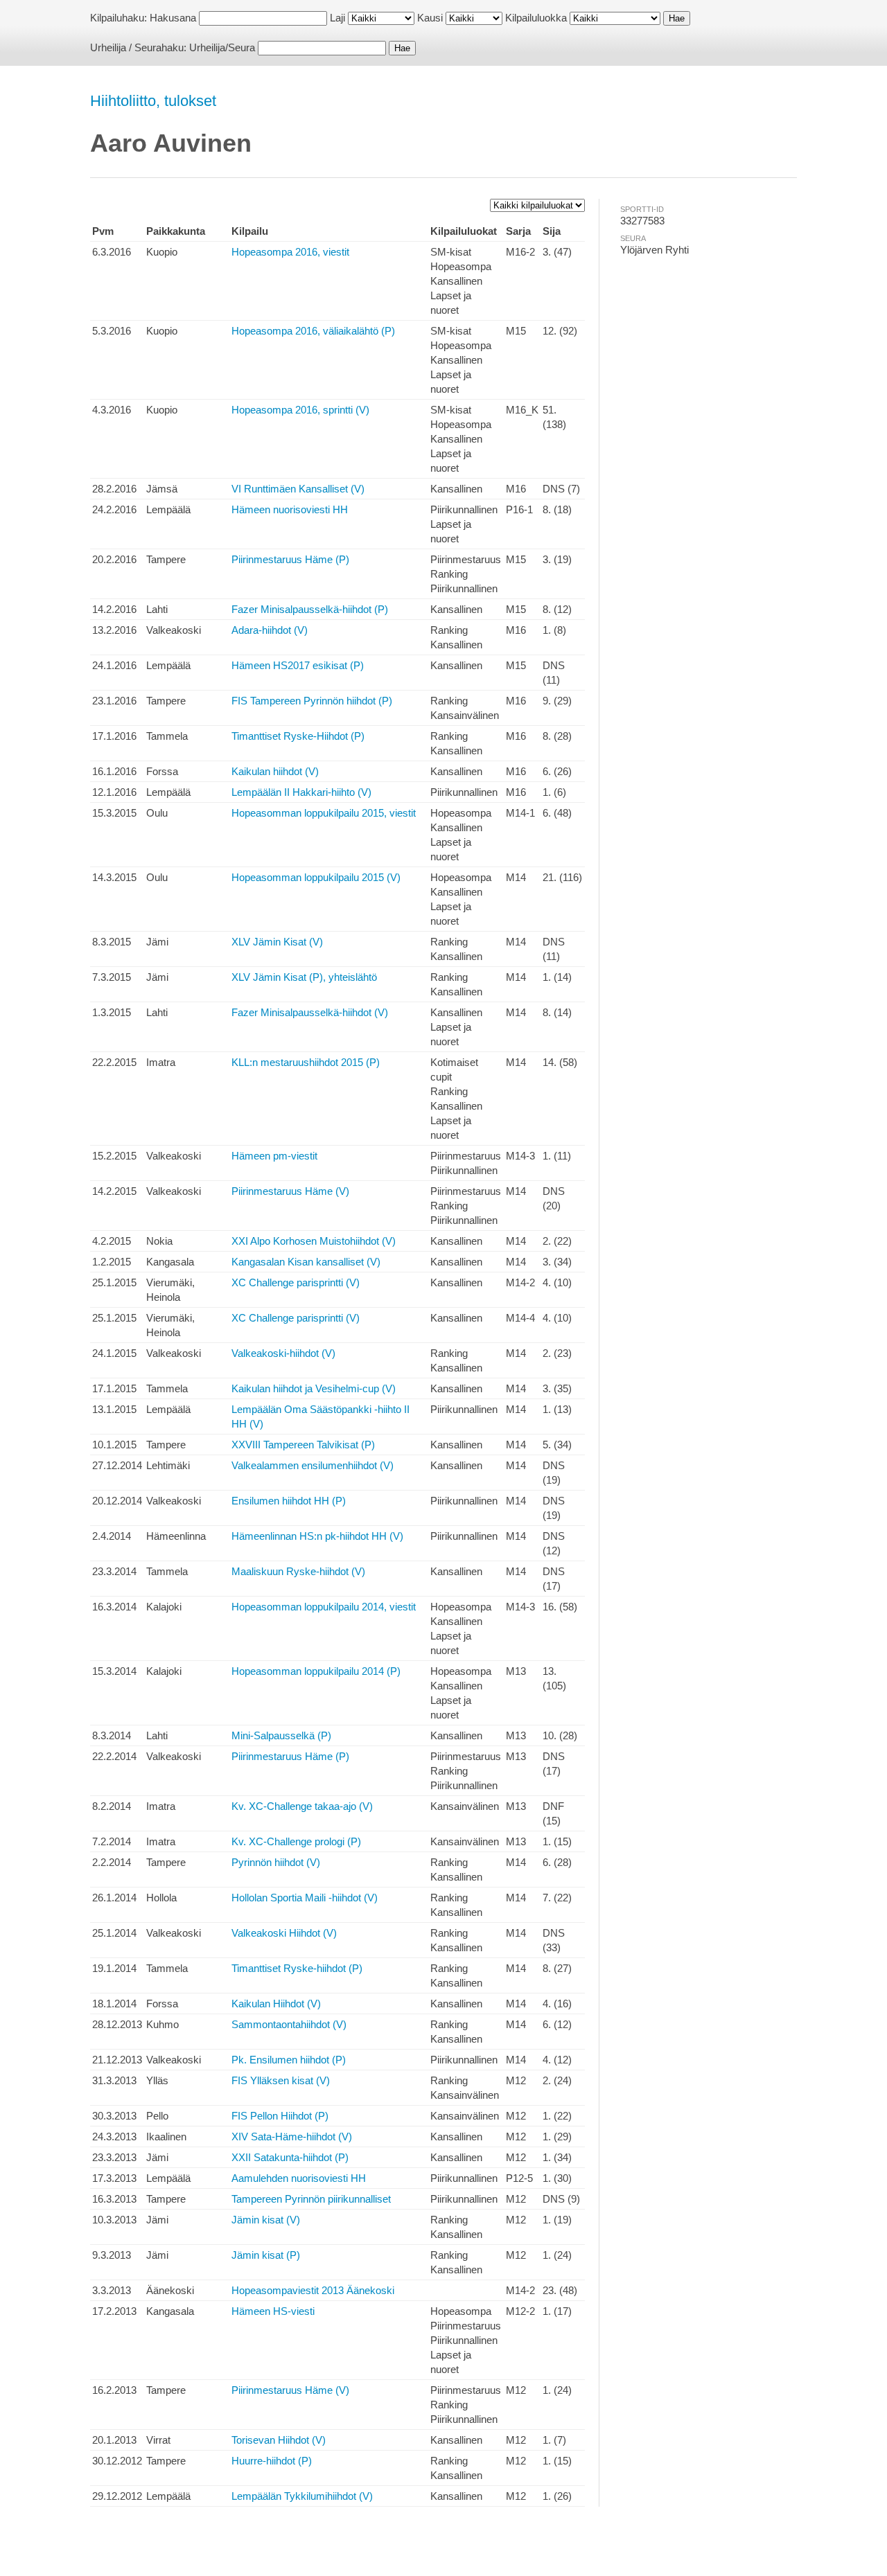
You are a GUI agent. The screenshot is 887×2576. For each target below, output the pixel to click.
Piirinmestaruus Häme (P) (290, 559)
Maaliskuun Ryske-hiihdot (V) (298, 1571)
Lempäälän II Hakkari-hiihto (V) (301, 792)
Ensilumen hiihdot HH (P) (289, 1501)
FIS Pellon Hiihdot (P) (280, 2116)
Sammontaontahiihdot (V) (289, 2024)
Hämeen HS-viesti (273, 2311)
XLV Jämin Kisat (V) (277, 942)
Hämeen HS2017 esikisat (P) (298, 665)
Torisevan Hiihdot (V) (279, 2440)
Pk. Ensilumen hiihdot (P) (289, 2060)
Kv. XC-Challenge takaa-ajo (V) (302, 1806)
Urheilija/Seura (222, 47)
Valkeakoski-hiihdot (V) (283, 1353)
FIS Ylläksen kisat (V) (281, 2080)
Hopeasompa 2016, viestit (290, 252)
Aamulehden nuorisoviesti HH (299, 2178)
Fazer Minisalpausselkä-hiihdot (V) (310, 1012)
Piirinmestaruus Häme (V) (290, 1191)
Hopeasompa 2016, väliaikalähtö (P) (313, 331)
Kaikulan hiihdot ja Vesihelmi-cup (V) (314, 1388)
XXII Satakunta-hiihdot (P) (290, 2157)
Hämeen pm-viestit (274, 1156)
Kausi (430, 18)
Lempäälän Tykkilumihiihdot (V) (302, 2496)
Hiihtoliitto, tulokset (153, 101)
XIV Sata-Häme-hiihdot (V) (292, 2137)
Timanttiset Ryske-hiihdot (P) (297, 1968)
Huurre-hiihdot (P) (272, 2461)
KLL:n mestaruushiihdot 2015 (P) (306, 1062)
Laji (337, 18)
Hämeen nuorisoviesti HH (290, 509)
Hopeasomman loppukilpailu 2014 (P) (316, 1671)
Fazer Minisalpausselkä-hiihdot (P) (310, 609)
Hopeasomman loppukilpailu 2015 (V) (316, 877)
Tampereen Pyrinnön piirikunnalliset (311, 2199)
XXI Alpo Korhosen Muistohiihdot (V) (314, 1241)
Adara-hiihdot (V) (270, 630)
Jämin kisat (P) (266, 2255)
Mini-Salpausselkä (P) (281, 1735)
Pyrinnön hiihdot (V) (276, 1862)
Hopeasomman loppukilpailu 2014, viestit (324, 1607)
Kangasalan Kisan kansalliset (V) (306, 1262)
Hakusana (173, 18)
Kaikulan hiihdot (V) (275, 771)
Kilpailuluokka (536, 18)
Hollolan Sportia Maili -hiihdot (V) (305, 1898)
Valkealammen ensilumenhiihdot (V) (313, 1465)
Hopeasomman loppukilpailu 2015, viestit (324, 813)
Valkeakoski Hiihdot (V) (284, 1933)
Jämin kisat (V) (266, 2220)
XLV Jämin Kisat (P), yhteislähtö (304, 977)
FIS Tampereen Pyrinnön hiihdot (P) (312, 701)
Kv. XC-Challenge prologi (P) (296, 1841)
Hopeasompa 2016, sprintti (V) (300, 410)
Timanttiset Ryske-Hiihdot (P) (298, 736)
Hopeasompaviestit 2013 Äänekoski (313, 2290)
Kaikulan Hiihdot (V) (276, 2004)
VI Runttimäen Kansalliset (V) (298, 489)
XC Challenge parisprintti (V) (296, 1282)
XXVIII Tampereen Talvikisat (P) (303, 1445)
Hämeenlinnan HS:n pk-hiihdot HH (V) (317, 1536)
